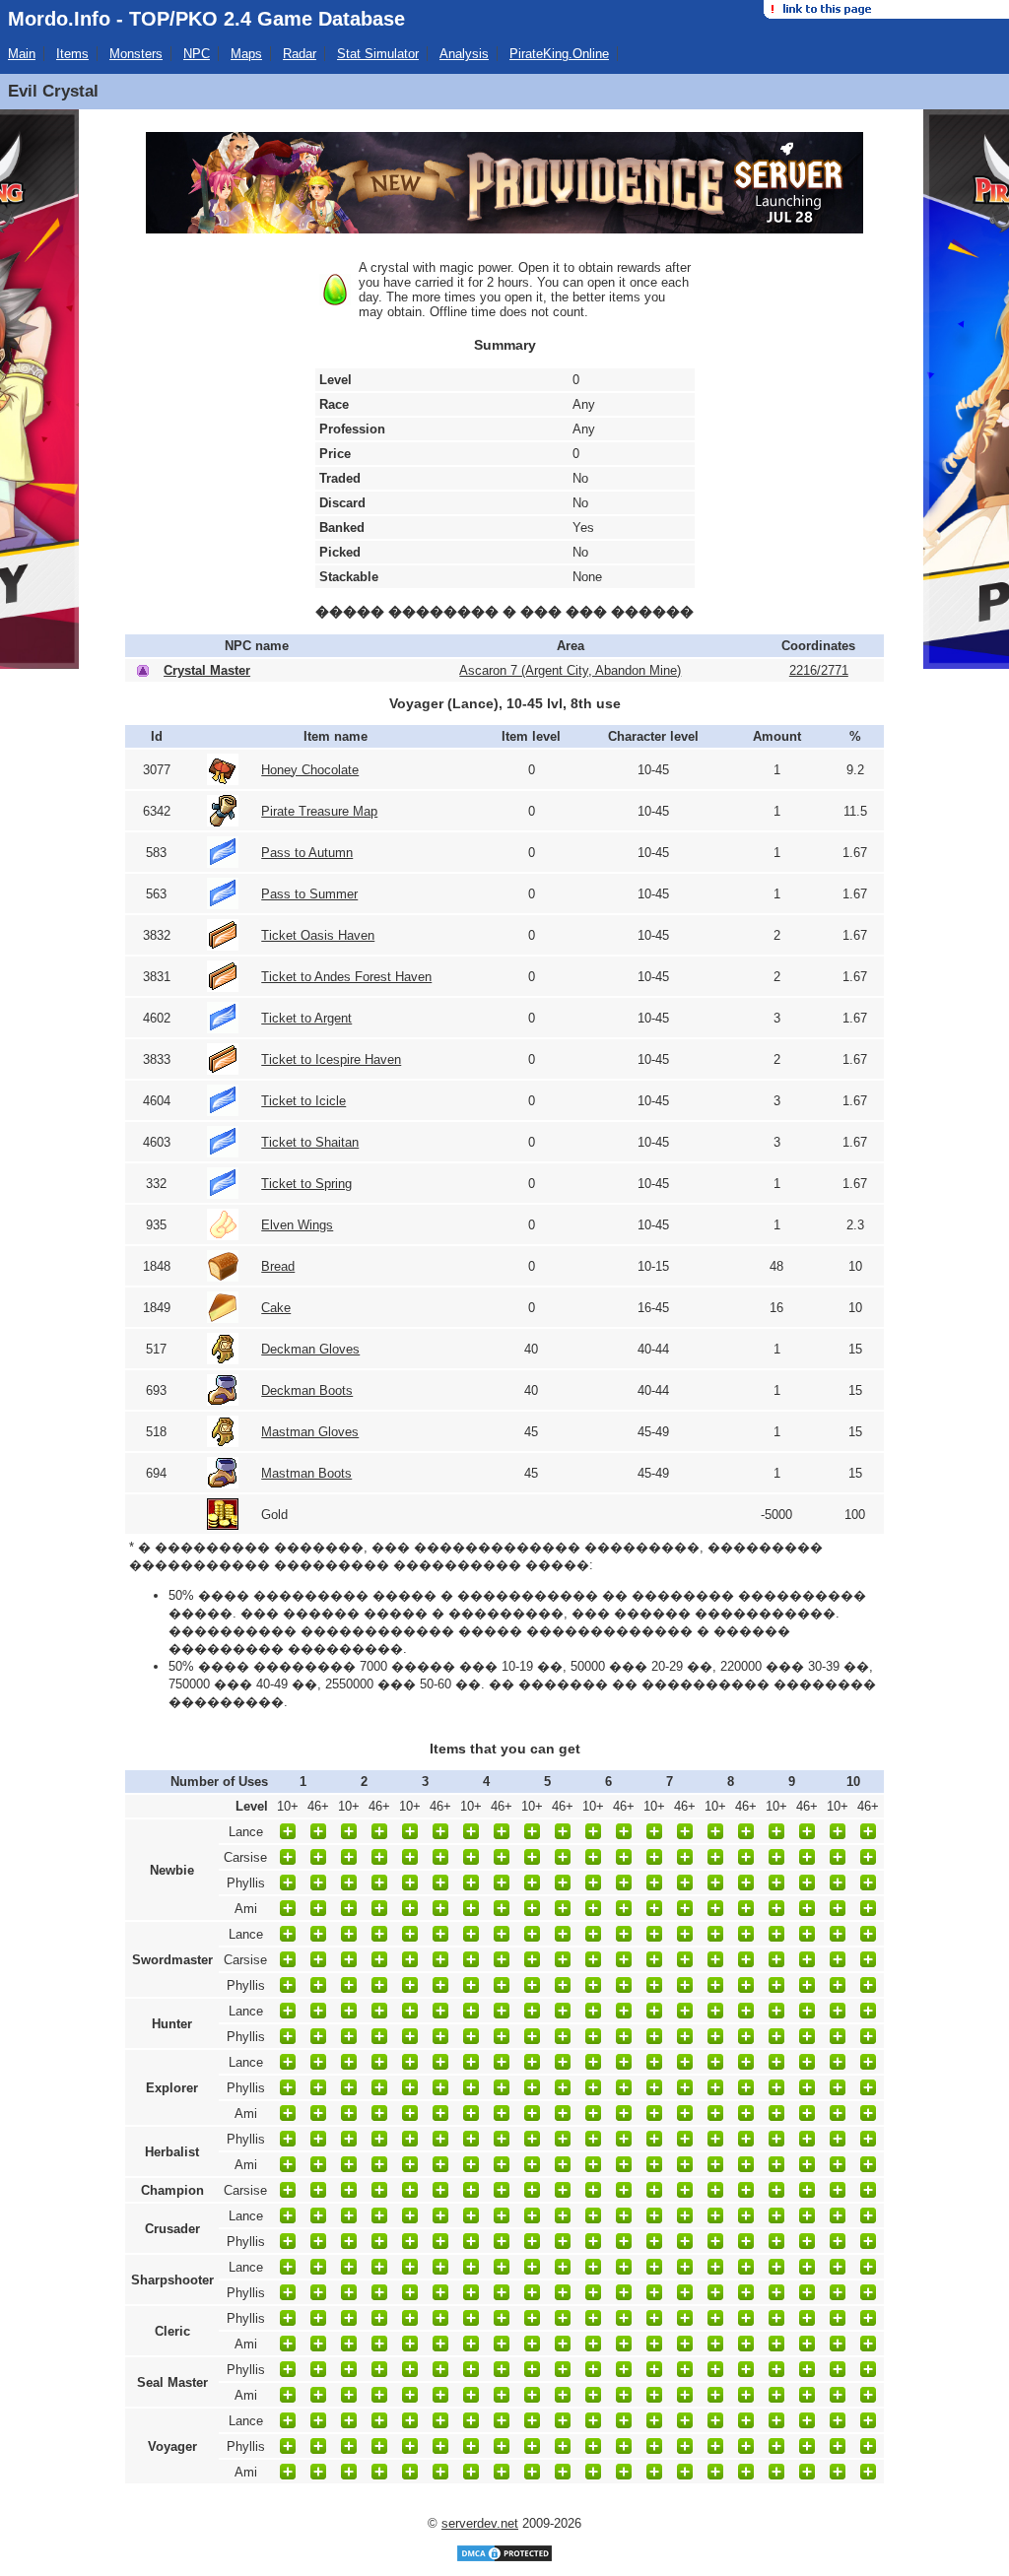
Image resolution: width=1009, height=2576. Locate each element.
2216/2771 (819, 670)
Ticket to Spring (306, 1184)
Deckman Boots (307, 1390)
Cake (276, 1308)
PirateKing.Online (559, 54)
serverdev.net (480, 2523)
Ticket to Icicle (303, 1101)
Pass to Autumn (307, 853)
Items (72, 54)
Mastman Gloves (310, 1432)
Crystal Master (207, 670)
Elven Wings (297, 1225)
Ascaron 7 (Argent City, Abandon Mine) (570, 670)
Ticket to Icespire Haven (331, 1059)
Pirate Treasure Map (319, 811)
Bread (278, 1266)
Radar (300, 54)
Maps (246, 54)
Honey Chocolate (310, 770)
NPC (197, 54)
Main (22, 54)
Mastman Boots (306, 1473)
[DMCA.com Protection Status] (504, 2559)
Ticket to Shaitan (310, 1142)
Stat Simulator (378, 54)
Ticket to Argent (306, 1018)
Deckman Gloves (310, 1349)
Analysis (464, 54)
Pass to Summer (309, 894)
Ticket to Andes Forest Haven (346, 977)
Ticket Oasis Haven (318, 935)
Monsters (136, 54)
